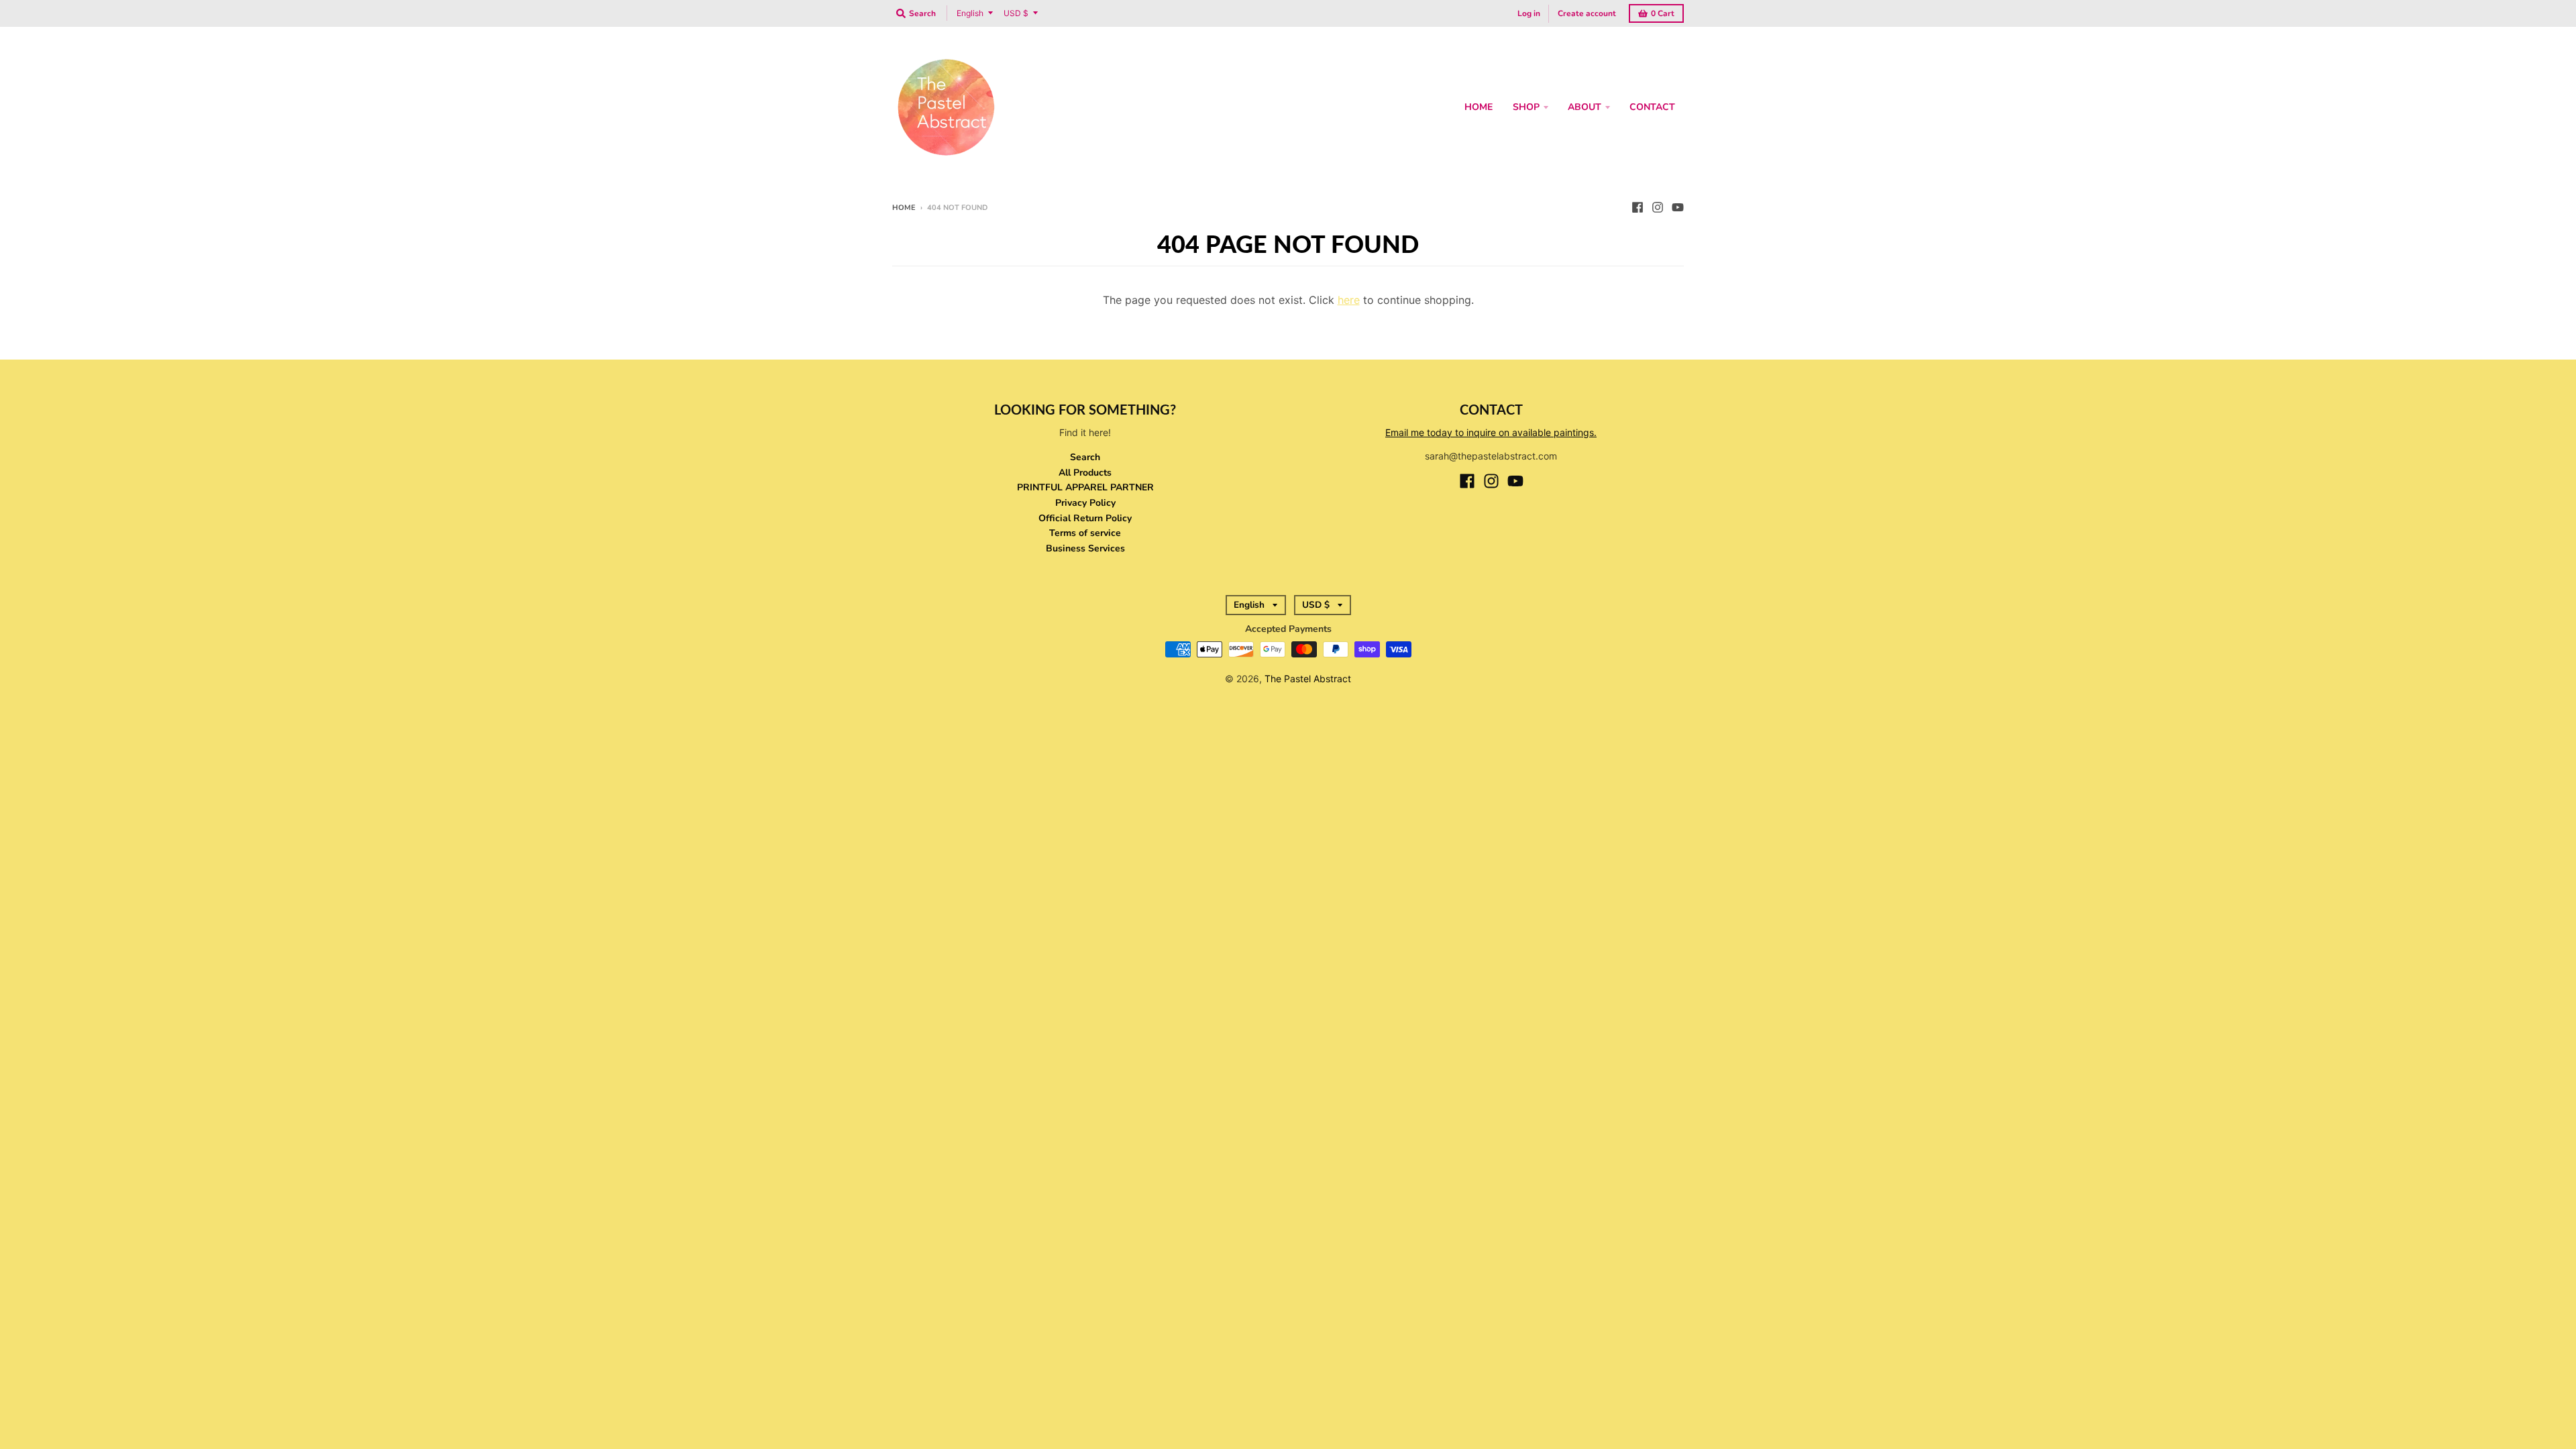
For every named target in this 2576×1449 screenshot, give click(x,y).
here (1349, 300)
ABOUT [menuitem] (1585, 107)
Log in (1529, 13)
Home (904, 208)
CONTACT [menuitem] (1652, 107)
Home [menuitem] (1479, 107)
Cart (1663, 13)
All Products (1085, 473)
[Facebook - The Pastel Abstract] (1638, 207)
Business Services (1085, 548)
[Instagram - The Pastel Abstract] (1658, 207)
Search (1085, 457)
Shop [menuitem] (1526, 107)
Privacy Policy (1085, 503)
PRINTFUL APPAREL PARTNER (1085, 487)
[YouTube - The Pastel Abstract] (1678, 207)
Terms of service (1085, 533)
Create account (1587, 13)
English (970, 13)
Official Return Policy (1085, 518)
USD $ (1016, 13)
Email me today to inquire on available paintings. (1491, 432)
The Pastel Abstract (1308, 679)
